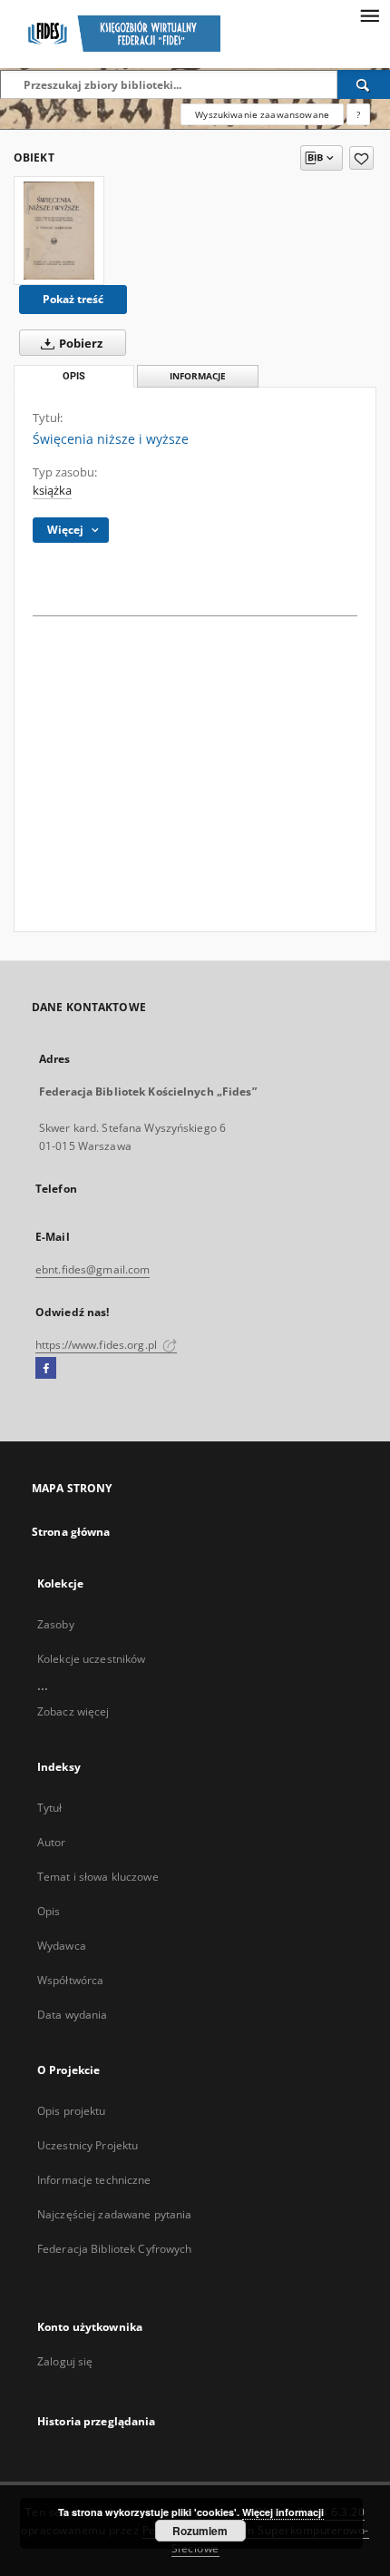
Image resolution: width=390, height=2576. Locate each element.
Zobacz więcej (73, 1711)
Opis (49, 1911)
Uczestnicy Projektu (88, 2145)
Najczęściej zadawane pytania (114, 2214)
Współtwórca (70, 1980)
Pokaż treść (73, 299)
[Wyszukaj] (364, 84)
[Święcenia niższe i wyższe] (59, 231)
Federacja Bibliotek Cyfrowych (114, 2249)
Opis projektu (72, 2111)
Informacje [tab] (198, 376)
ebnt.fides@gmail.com (93, 1269)
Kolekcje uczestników (91, 1659)
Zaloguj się (65, 2361)
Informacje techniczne (94, 2180)
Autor (52, 1842)
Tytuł (50, 1808)
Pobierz (79, 344)
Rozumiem (200, 2531)
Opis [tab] (74, 376)
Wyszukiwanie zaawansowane (262, 114)
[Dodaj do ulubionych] (361, 158)
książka (52, 491)
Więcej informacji (283, 2512)
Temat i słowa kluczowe (98, 1877)
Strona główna (71, 1532)
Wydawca (62, 1946)
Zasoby (56, 1624)
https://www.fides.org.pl (97, 1345)
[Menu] (369, 15)
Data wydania (72, 2015)
